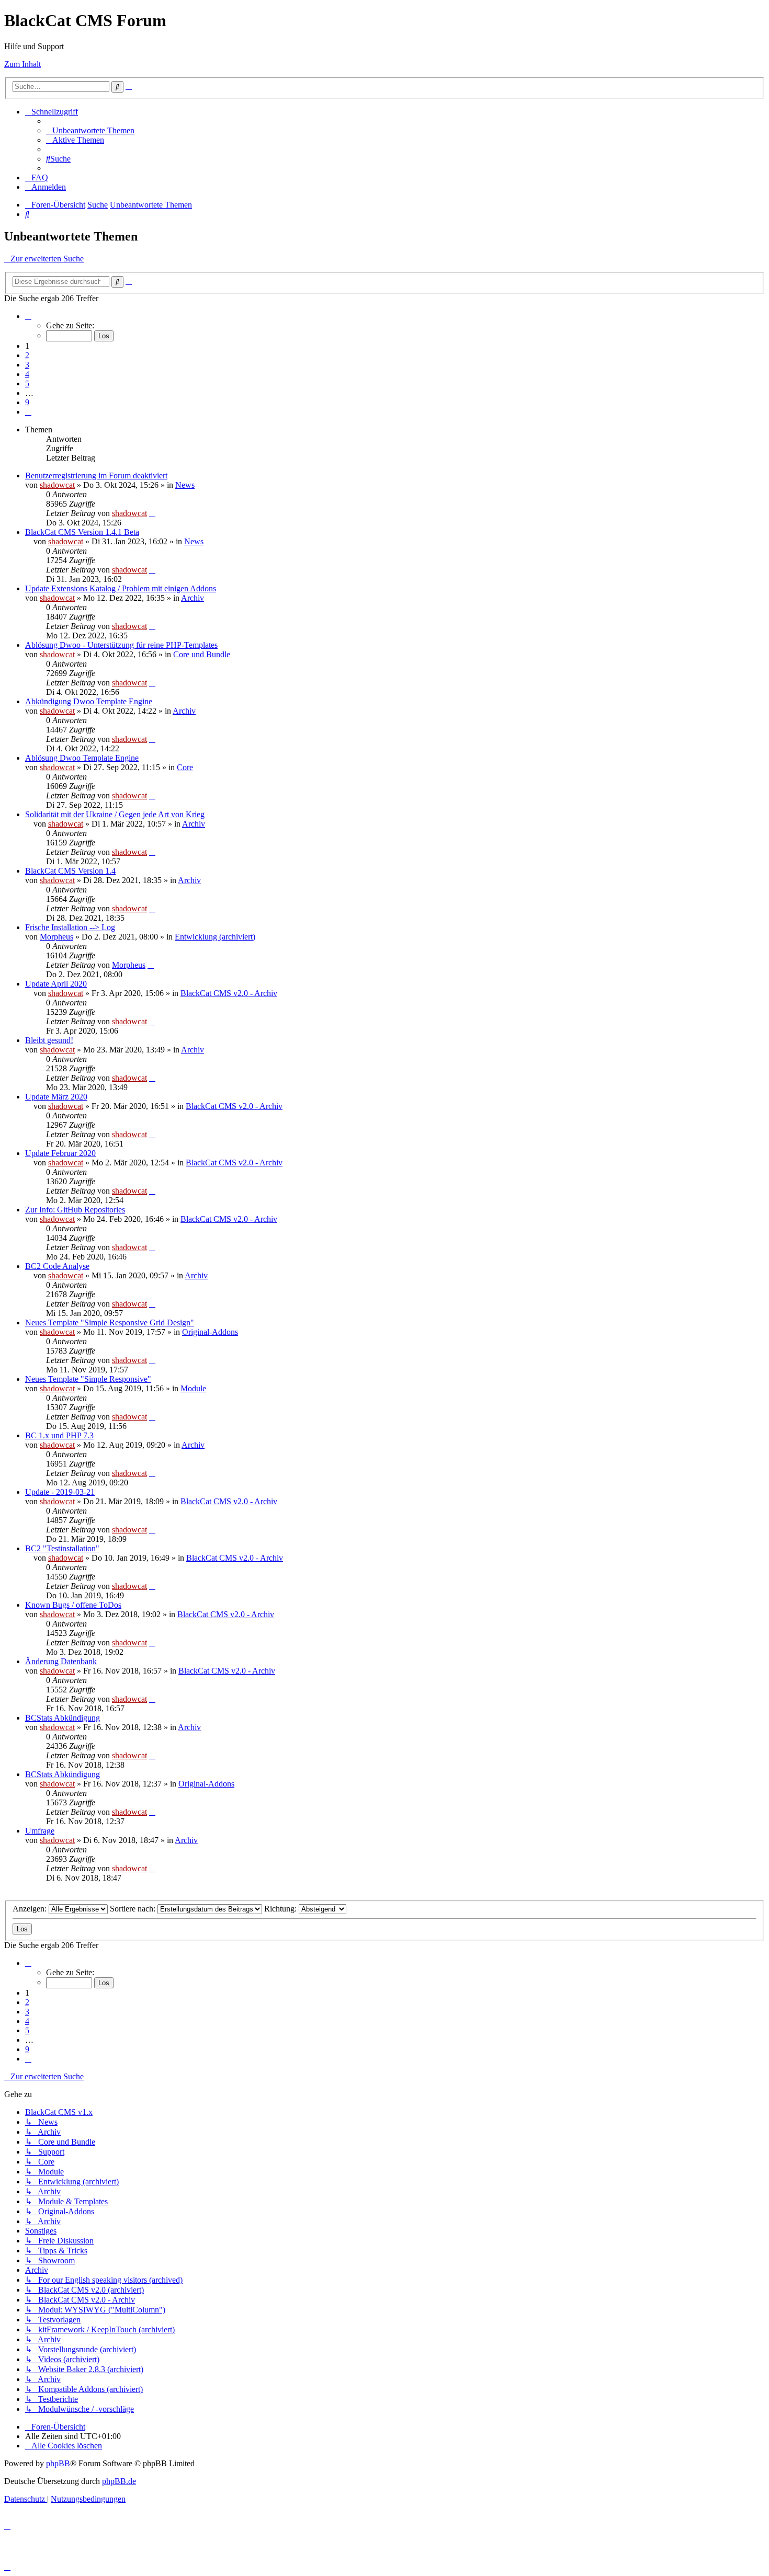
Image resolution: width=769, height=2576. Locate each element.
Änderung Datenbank (61, 1661)
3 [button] (27, 365)
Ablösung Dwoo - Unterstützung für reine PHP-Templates (121, 645)
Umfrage (40, 1831)
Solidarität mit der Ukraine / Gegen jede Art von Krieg (115, 814)
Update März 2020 (56, 1097)
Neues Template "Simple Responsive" (88, 1379)
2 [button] (27, 355)
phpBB (58, 2463)
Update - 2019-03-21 (60, 1492)
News (185, 485)
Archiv (193, 598)
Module (193, 1388)
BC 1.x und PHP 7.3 (59, 1435)
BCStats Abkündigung (63, 1718)
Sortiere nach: (134, 1909)
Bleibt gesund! (49, 1040)
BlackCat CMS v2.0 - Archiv (229, 993)
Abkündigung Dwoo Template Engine (89, 701)
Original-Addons (210, 1332)
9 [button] (27, 402)
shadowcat (57, 485)
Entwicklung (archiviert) (215, 937)
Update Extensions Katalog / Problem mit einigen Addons (121, 588)
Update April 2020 (56, 984)
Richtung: (281, 1909)
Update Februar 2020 (60, 1153)
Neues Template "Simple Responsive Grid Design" (110, 1323)
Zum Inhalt (22, 64)
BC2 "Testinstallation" (62, 1548)
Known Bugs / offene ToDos (73, 1605)
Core (185, 767)
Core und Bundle (202, 654)
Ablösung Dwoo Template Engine (82, 758)
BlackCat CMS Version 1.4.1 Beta (82, 532)
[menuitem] (90, 130)
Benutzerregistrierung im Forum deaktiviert (96, 476)
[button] (28, 316)
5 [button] (27, 383)
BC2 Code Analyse (57, 1266)
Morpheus (56, 937)
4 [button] (27, 374)
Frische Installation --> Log (70, 927)
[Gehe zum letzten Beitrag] (152, 513)
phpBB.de (119, 2481)
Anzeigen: (31, 1909)
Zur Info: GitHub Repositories (75, 1210)
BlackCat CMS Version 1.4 (70, 871)
